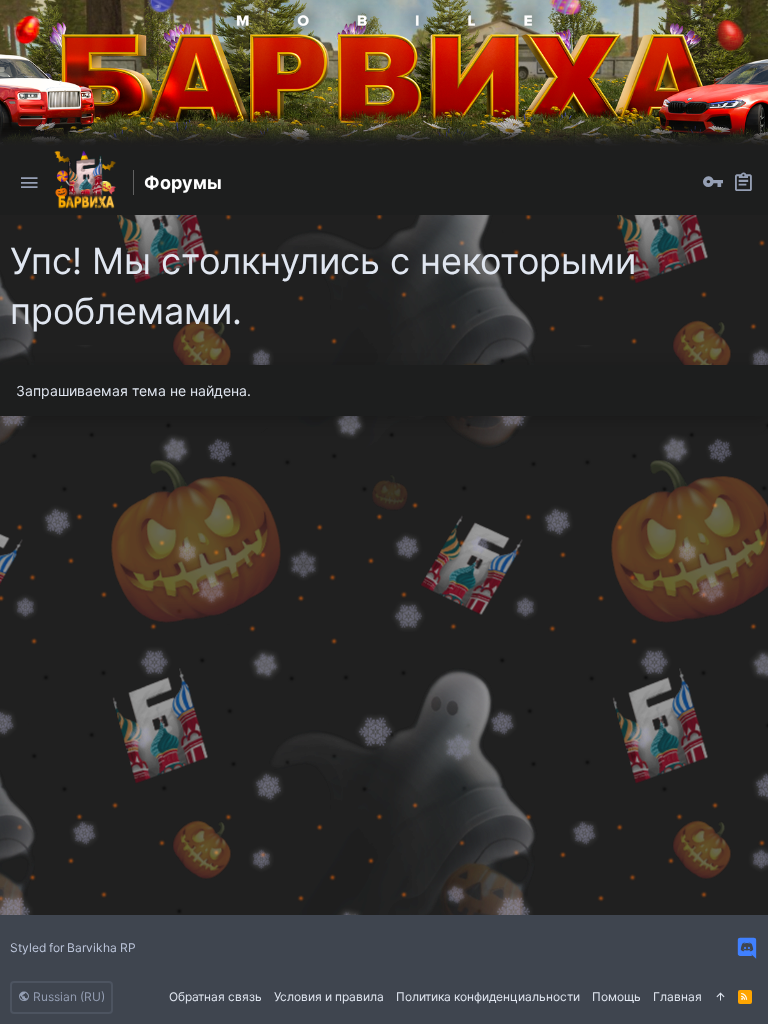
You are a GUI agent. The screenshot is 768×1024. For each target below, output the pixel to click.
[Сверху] (720, 997)
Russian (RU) (67, 996)
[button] (29, 183)
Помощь (616, 996)
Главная (677, 996)
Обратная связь (215, 996)
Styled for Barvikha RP (73, 947)
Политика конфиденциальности (488, 996)
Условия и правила (329, 996)
